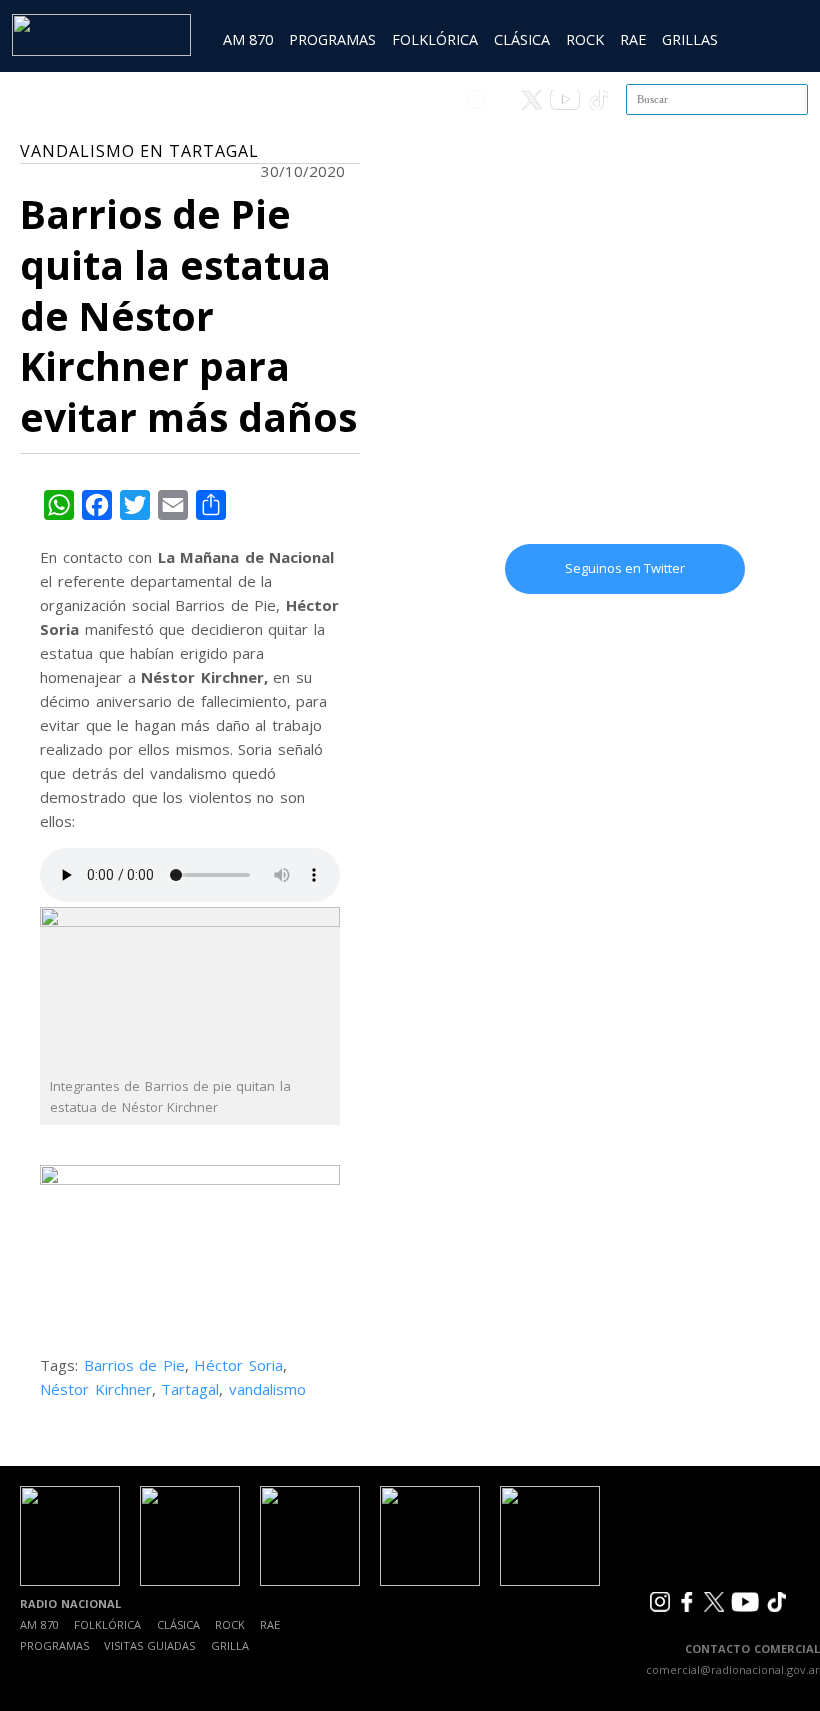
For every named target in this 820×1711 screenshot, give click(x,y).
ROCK (585, 39)
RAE (633, 39)
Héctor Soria (238, 1365)
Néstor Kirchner (96, 1389)
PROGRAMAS (332, 39)
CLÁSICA (522, 39)
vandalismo (267, 1389)
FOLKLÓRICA (435, 39)
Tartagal (190, 1389)
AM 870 (248, 39)
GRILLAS (690, 39)
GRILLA (230, 1645)
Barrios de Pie (134, 1365)
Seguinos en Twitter (625, 568)
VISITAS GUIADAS (149, 1645)
